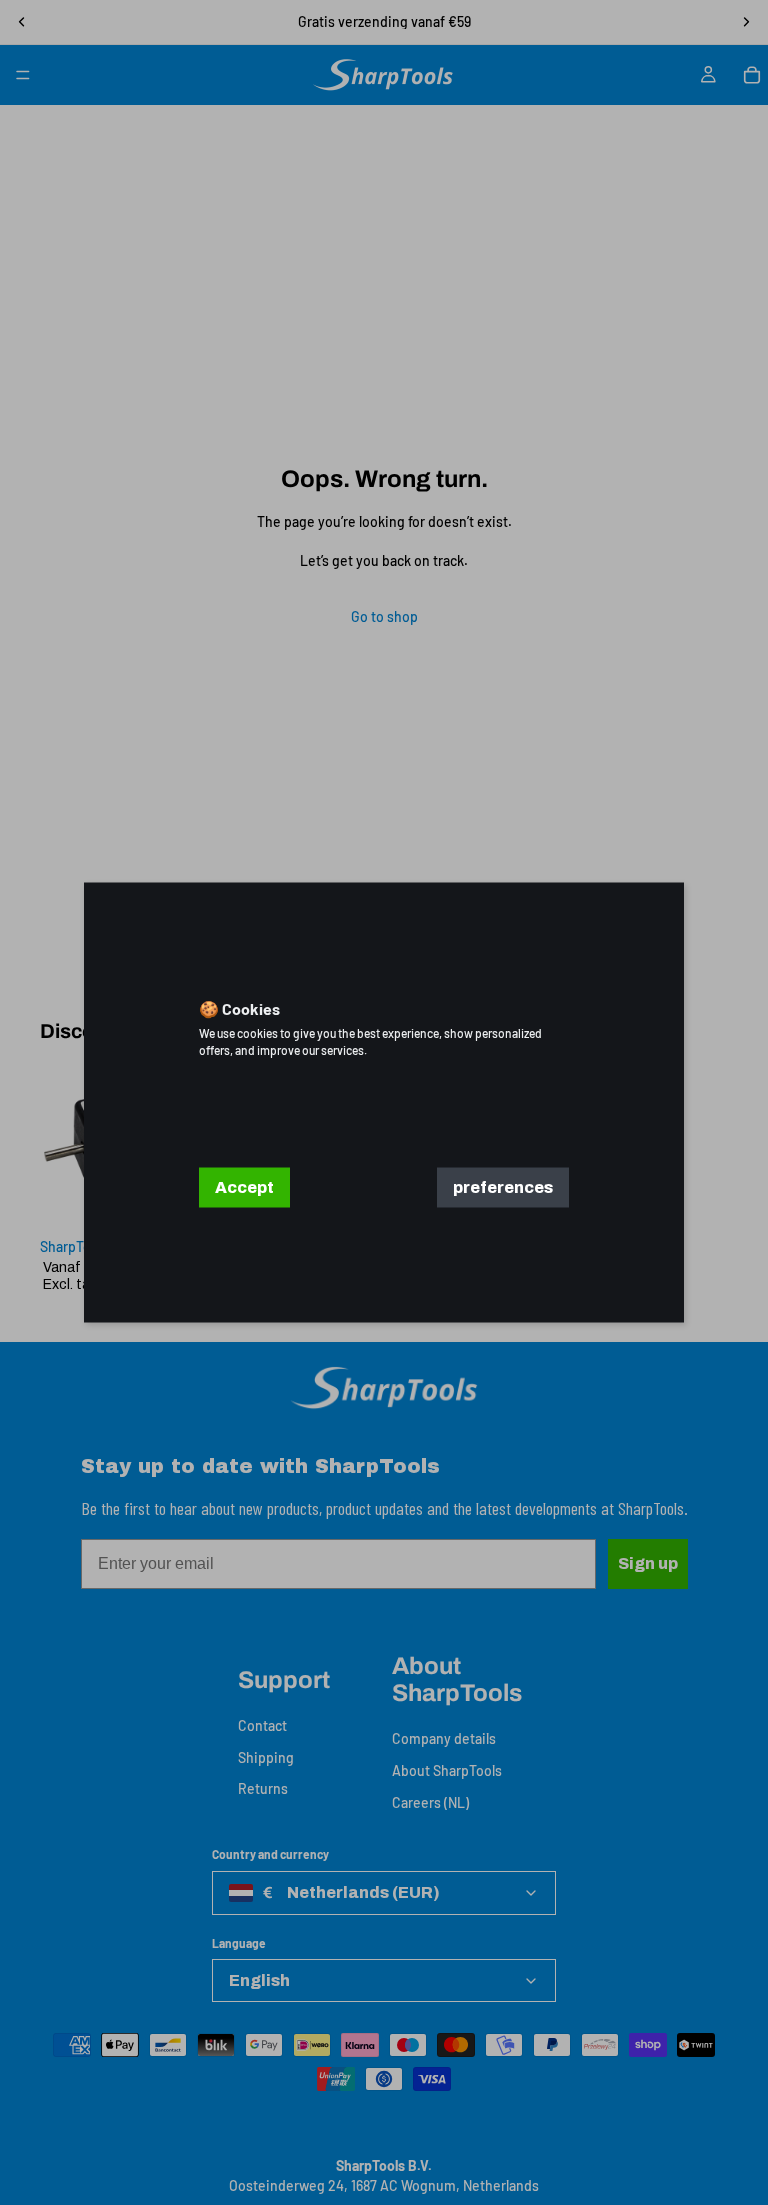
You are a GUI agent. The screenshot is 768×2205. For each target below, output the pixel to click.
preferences (503, 1187)
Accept (244, 1187)
